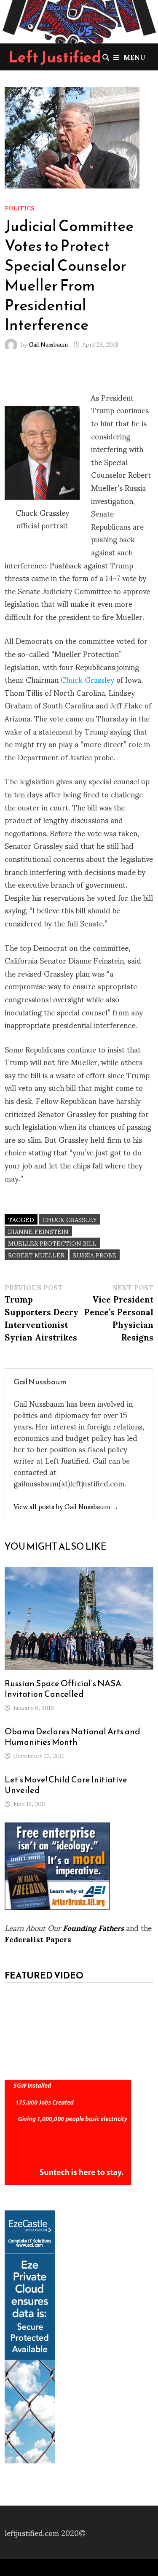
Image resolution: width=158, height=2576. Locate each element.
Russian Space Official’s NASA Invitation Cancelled (63, 1689)
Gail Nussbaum (48, 344)
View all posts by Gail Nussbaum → (66, 1506)
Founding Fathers (93, 1927)
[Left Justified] (79, 20)
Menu (134, 57)
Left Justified (55, 57)
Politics (20, 208)
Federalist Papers (38, 1939)
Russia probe (95, 1255)
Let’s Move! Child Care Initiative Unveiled (66, 1785)
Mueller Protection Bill (52, 1243)
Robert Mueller (36, 1255)
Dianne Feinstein (38, 1231)
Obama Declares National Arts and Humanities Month (72, 1737)
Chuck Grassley (87, 679)
